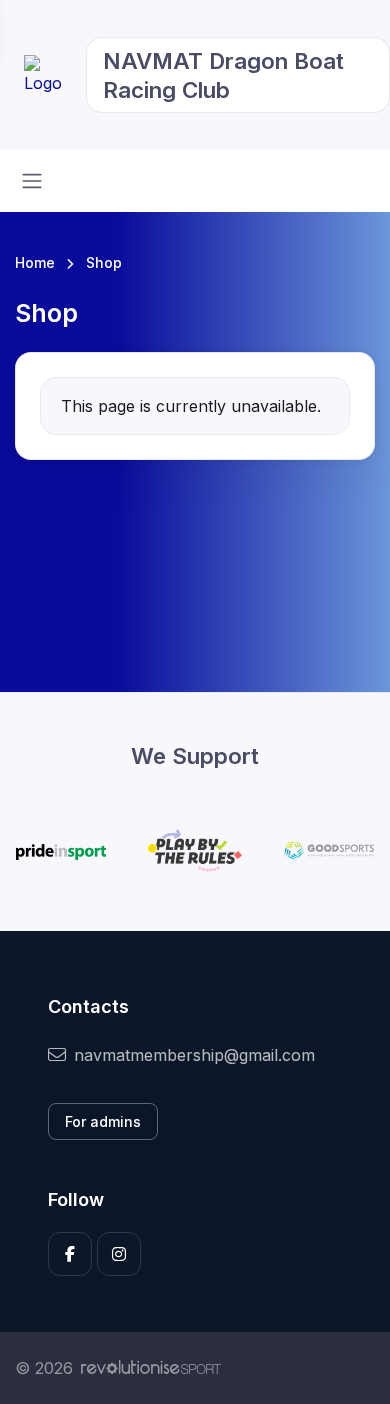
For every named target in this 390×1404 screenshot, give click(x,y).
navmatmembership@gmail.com (194, 1055)
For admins (103, 1121)
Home (35, 262)
